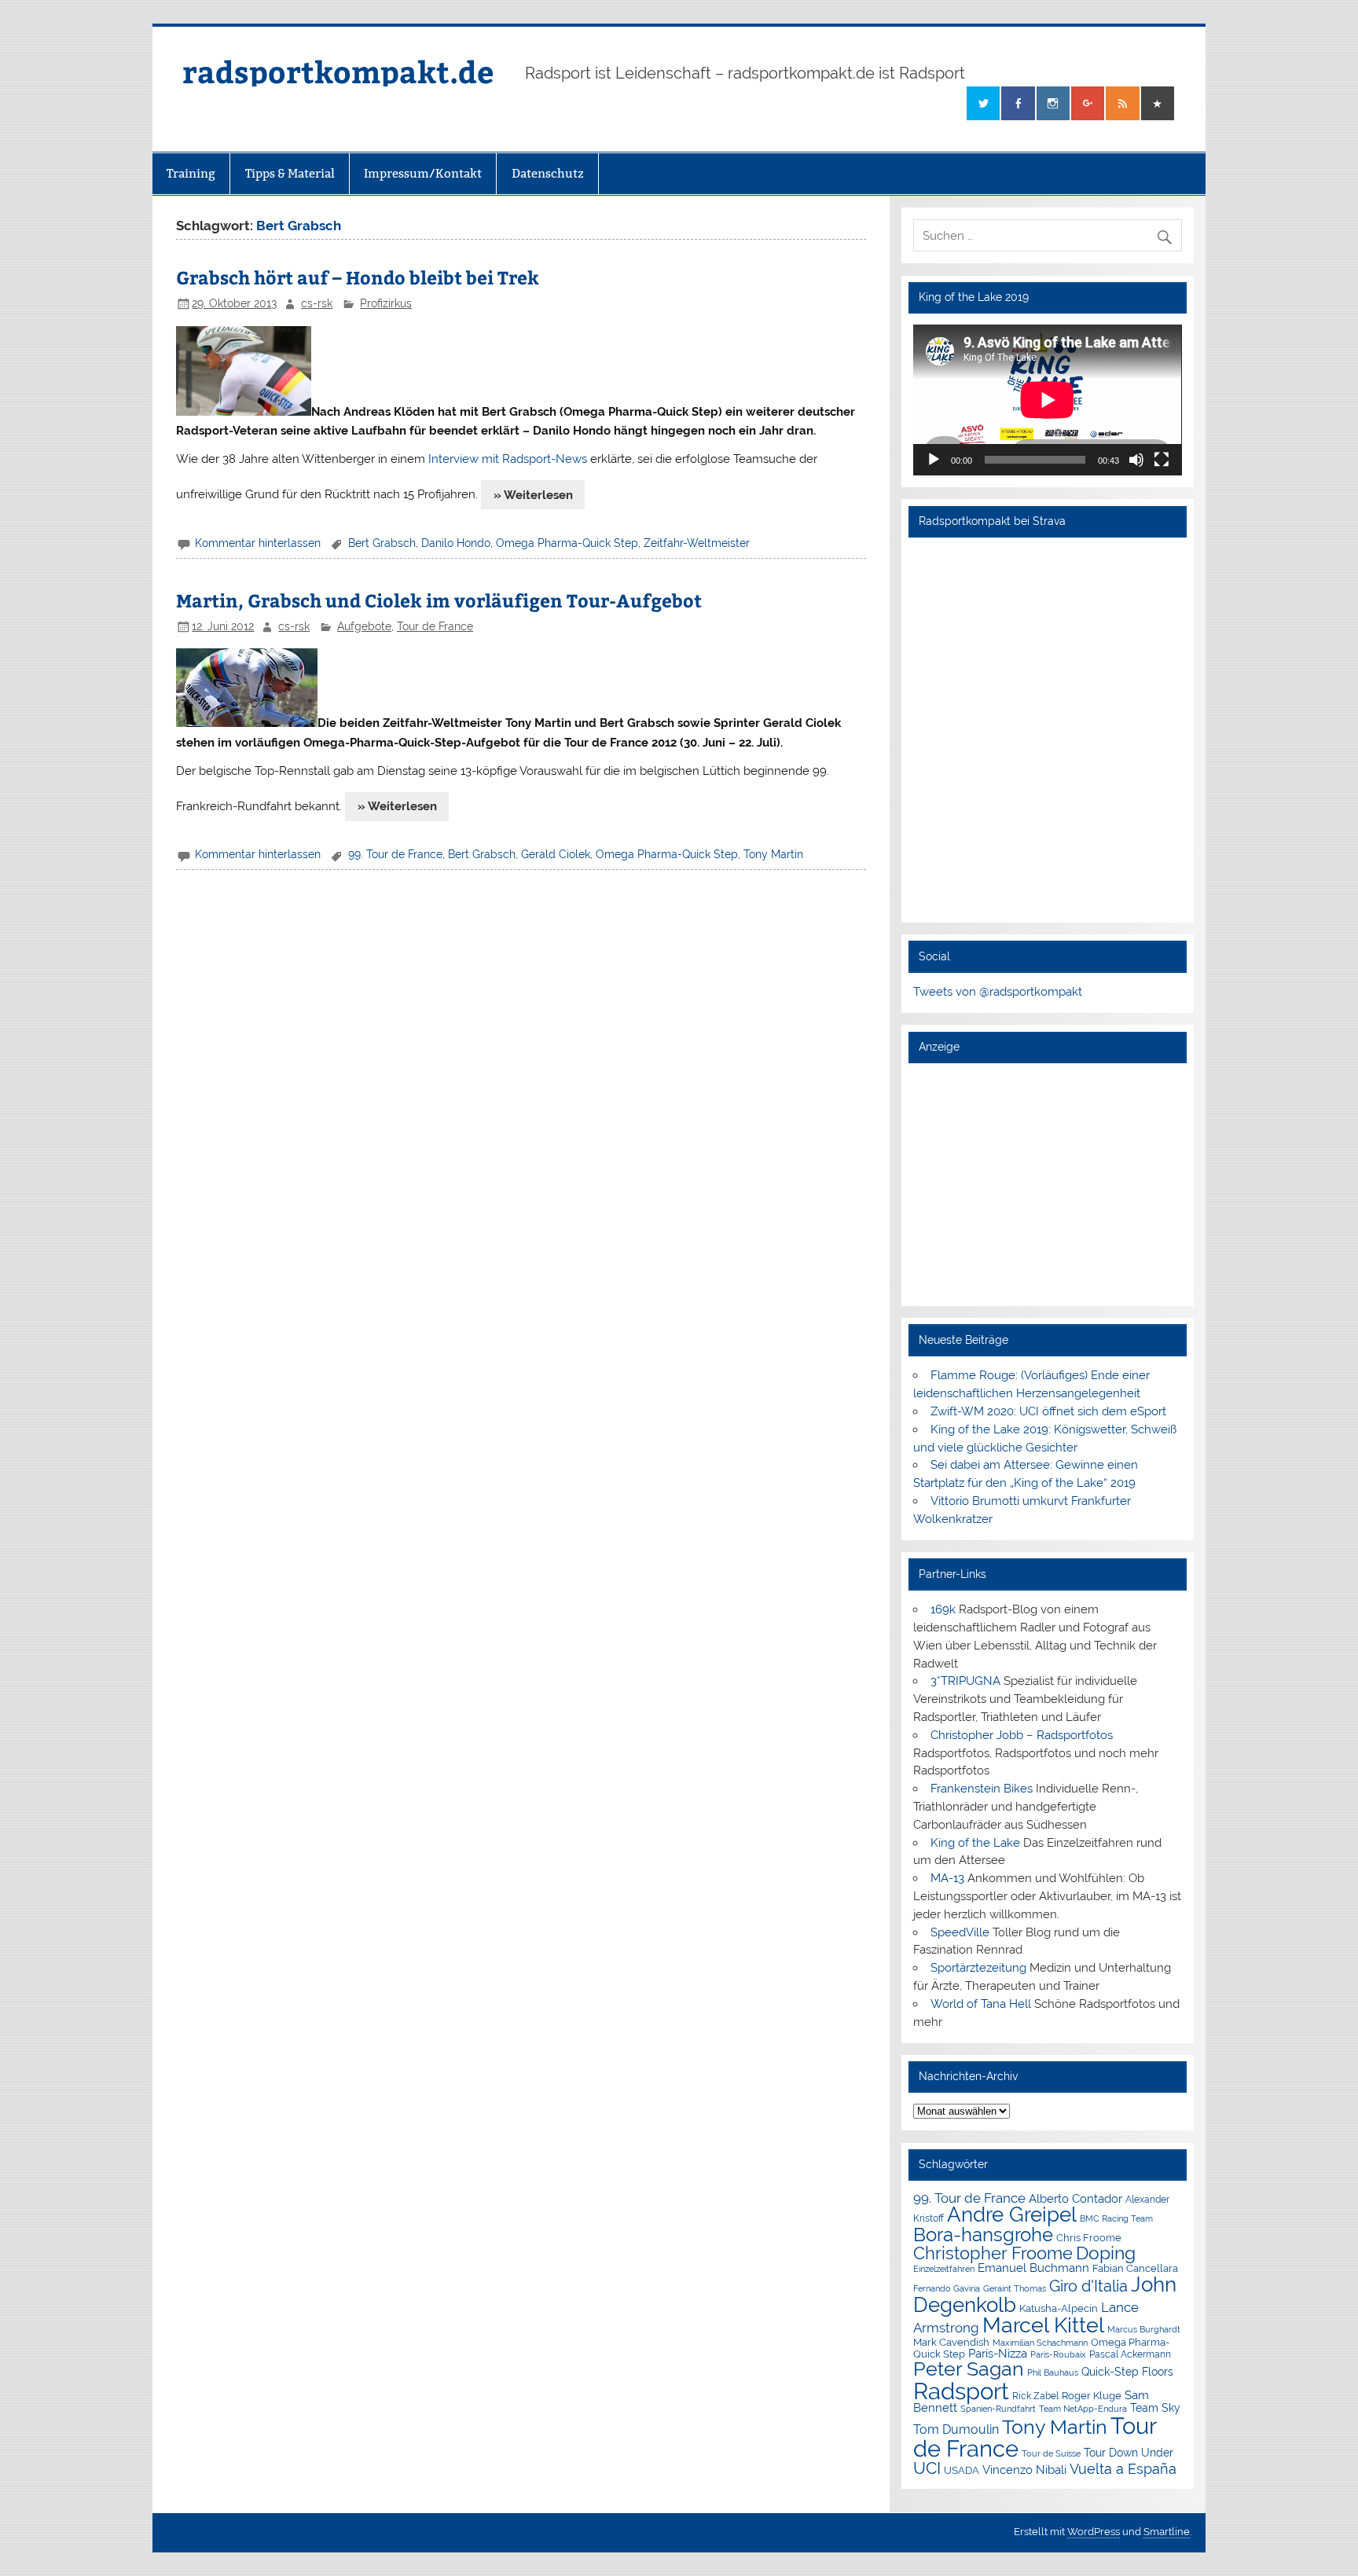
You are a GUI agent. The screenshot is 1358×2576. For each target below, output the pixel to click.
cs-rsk (317, 303)
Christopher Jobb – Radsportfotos (1022, 1735)
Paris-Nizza (998, 2353)
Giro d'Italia (1088, 2286)
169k (943, 1609)
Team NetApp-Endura (1083, 2409)
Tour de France (435, 626)
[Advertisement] (1047, 1184)
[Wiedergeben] (934, 460)
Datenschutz (548, 173)
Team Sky (1155, 2408)
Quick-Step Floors (1127, 2372)
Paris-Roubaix (1058, 2355)
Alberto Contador (1075, 2198)
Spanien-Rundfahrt (998, 2409)
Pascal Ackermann (1130, 2354)
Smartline (1167, 2532)
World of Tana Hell (981, 2004)
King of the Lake (975, 1843)
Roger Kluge (1092, 2396)
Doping (1106, 2253)
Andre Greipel (1012, 2215)
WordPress (1094, 2532)
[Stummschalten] (1136, 460)
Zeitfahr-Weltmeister (697, 543)
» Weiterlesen (533, 495)
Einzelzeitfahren (944, 2269)
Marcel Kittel (1043, 2325)
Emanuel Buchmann (1033, 2268)
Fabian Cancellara (1135, 2268)
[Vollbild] (1162, 460)
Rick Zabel (1035, 2396)
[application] (1047, 400)
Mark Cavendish (951, 2342)
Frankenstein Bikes (982, 1789)
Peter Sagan (969, 2369)
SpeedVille (960, 1932)
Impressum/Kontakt (423, 173)
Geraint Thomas (1015, 2288)
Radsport (961, 2391)
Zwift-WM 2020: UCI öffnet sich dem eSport (1048, 1411)
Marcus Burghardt (1144, 2330)
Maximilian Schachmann (1040, 2343)
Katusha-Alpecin (1059, 2308)
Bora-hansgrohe (983, 2235)
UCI (927, 2468)
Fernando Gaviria (947, 2289)
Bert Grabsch (382, 543)
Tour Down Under (1129, 2453)
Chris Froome (1089, 2238)
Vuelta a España (1123, 2469)
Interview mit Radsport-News (508, 459)
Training (191, 173)
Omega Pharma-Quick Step (567, 543)
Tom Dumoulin (956, 2429)
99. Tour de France (395, 854)
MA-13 (947, 1878)
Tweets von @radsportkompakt (998, 992)
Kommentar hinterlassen (258, 543)
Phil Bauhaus (1053, 2373)
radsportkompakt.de (338, 71)
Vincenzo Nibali (1024, 2470)
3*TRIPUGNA (965, 1681)
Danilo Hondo (456, 543)
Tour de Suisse (1051, 2454)
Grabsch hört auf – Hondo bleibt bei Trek (358, 277)
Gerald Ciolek (556, 854)
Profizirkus (386, 303)
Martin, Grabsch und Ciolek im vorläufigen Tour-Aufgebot (439, 600)
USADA (962, 2470)
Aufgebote (364, 626)
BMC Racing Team (1116, 2219)
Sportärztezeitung (978, 1968)
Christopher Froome (993, 2253)
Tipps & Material (290, 173)
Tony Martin (773, 854)
